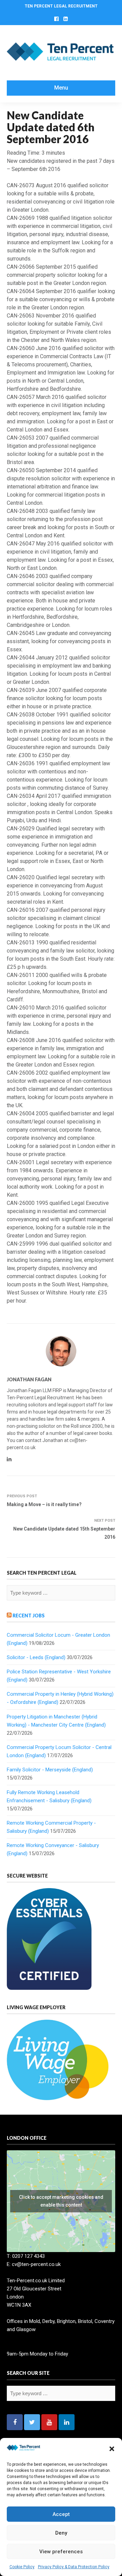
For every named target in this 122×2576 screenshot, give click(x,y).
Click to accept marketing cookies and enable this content (61, 2201)
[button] (112, 2449)
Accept (61, 2514)
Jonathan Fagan (29, 1379)
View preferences (61, 2552)
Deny (61, 2533)
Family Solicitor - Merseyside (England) (50, 1770)
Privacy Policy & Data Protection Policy (74, 2567)
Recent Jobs (29, 1616)
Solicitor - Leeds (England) (36, 1657)
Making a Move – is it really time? (44, 1504)
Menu (61, 88)
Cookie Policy (22, 2567)
